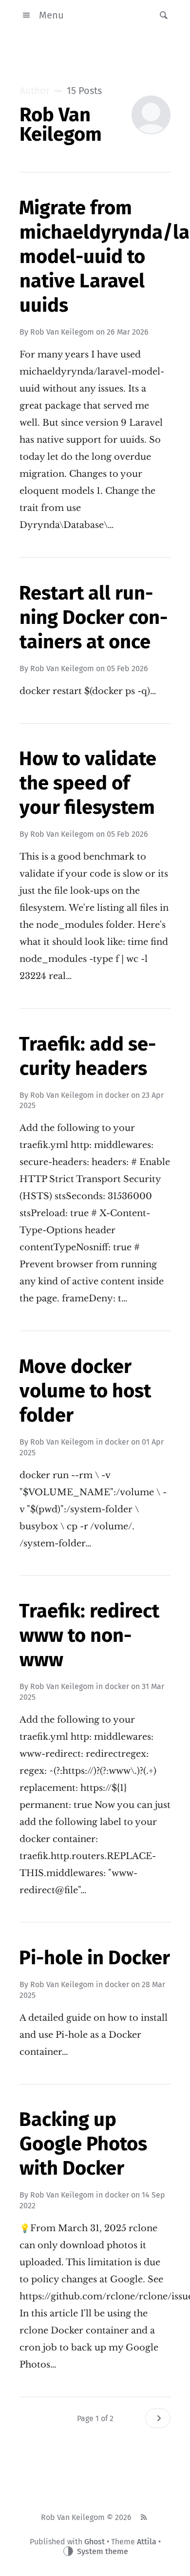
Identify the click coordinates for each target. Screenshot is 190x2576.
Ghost (95, 2542)
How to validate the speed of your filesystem (88, 783)
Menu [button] (51, 15)
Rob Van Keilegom (62, 332)
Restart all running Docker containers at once (93, 618)
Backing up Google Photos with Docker (83, 2144)
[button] (161, 15)
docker (117, 1095)
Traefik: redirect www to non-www (89, 1636)
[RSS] (144, 2518)
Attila (147, 2542)
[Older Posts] (158, 2418)
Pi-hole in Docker (95, 1958)
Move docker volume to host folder (85, 1391)
